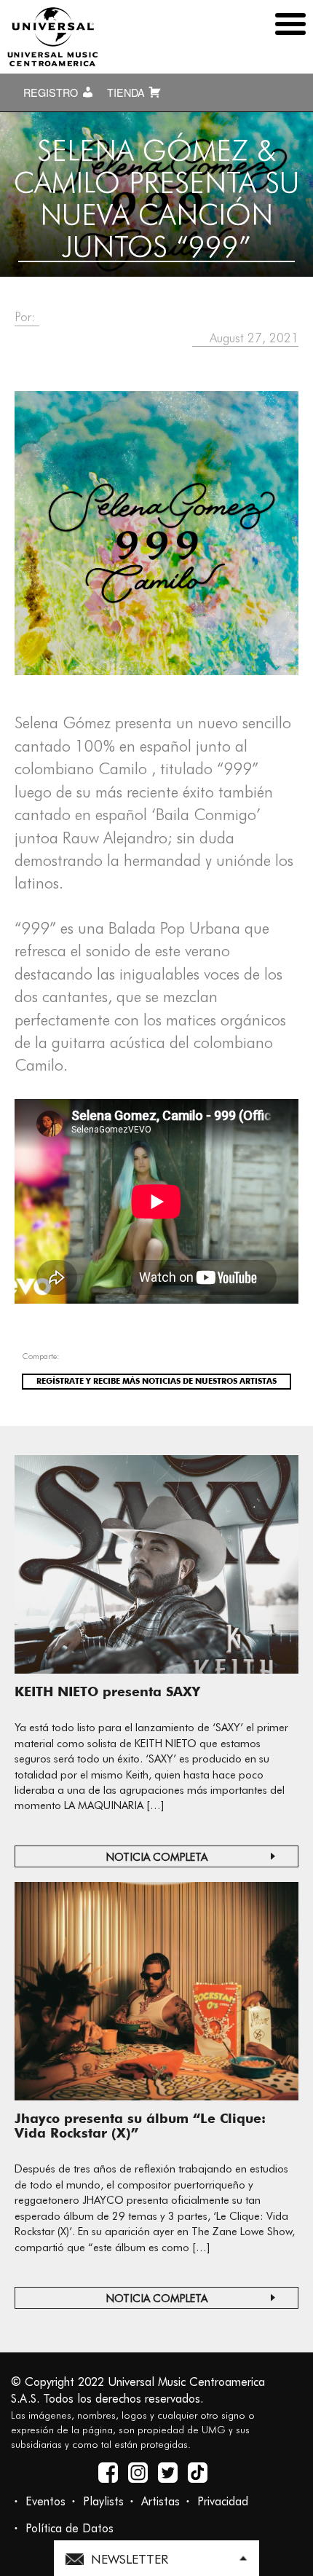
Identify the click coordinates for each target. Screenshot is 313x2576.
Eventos (45, 2501)
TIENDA (127, 92)
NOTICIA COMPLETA (157, 1857)
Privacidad (223, 2501)
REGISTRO (52, 92)
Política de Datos (70, 2528)
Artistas (161, 2501)
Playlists (103, 2501)
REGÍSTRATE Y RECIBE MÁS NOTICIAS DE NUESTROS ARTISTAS (156, 1381)
